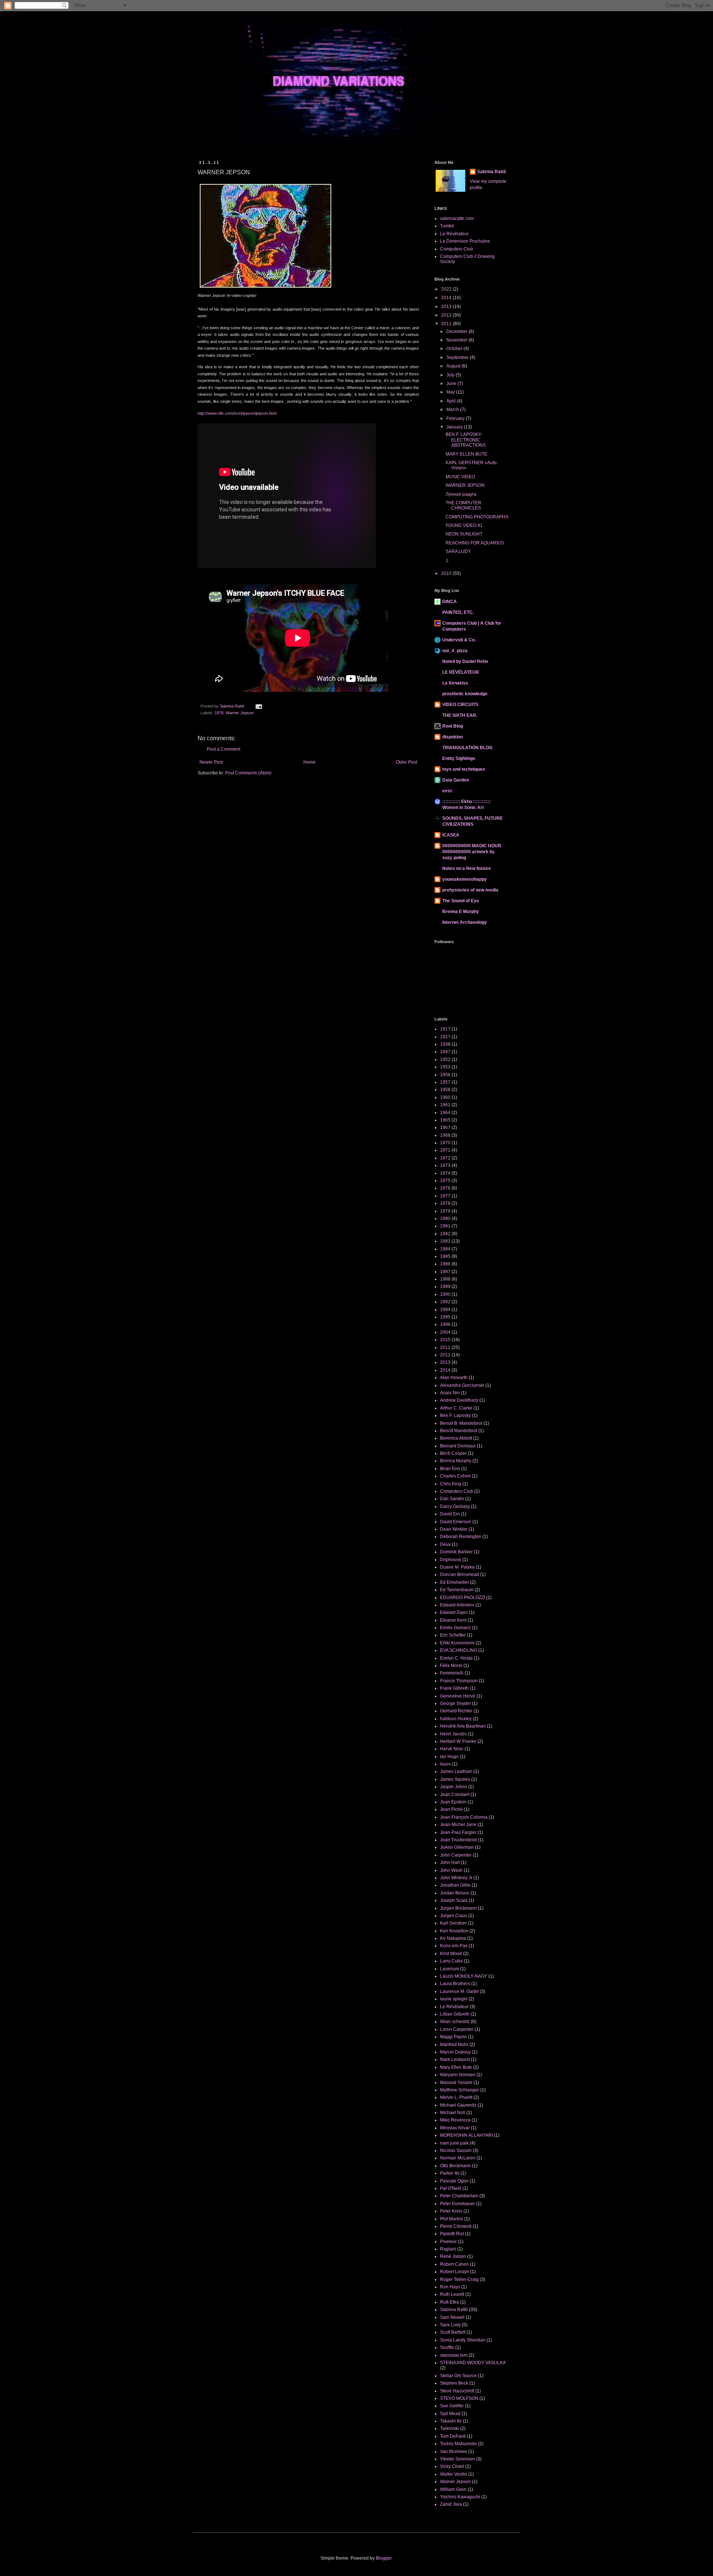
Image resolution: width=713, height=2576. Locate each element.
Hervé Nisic (452, 1749)
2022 (447, 289)
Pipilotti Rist (452, 2234)
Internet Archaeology (465, 922)
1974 (445, 1173)
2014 (447, 298)
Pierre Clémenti (456, 2226)
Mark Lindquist (455, 2059)
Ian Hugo (449, 1757)
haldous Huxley (456, 1719)
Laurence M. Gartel (459, 1991)
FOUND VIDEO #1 (464, 525)
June (452, 384)
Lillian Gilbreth (455, 2014)
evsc (447, 791)
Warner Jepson (240, 713)
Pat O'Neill (451, 2188)
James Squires (455, 1779)
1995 (445, 1317)
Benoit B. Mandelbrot (461, 1423)
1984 (445, 1249)
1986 (445, 1264)
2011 (447, 324)
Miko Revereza (455, 2120)
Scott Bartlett (453, 2332)
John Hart (450, 1863)
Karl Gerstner (453, 1923)
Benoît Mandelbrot (459, 1431)
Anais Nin (450, 1393)
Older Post (406, 762)
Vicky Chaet (452, 2466)
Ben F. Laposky (455, 1415)
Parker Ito (450, 2173)
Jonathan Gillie (455, 1885)
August (454, 366)
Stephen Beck (454, 2383)
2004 (445, 1332)
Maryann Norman (458, 2075)
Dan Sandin (452, 1499)
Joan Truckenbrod (458, 1840)
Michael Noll (453, 2113)
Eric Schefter (453, 1635)
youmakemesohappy (465, 879)
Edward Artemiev (457, 1605)
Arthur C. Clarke (456, 1408)
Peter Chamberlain (459, 2196)
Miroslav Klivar (455, 2128)
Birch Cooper (453, 1453)
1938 (445, 1044)
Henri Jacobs (453, 1734)
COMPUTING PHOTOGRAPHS (477, 517)
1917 (445, 1029)
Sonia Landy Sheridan (463, 2340)
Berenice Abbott (456, 1438)
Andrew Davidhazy (459, 1400)
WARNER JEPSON (465, 485)
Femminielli (452, 1673)
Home (310, 762)
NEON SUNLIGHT (464, 534)
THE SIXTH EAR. (460, 715)
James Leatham (456, 1771)
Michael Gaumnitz (458, 2105)
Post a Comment (224, 749)
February (456, 418)
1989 (445, 1287)
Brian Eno (450, 1469)
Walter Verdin (454, 2474)
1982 (445, 1234)
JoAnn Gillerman (457, 1847)
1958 (445, 1090)
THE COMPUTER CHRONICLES (463, 505)
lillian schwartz (455, 2022)
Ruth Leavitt (452, 2294)
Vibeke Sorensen (458, 2459)
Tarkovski (450, 2428)
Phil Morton (452, 2219)
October (455, 349)
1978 (445, 1203)
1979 (445, 1211)
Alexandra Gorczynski (462, 1385)
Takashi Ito (451, 2421)
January (455, 427)
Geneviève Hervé (458, 1696)
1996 (445, 1324)
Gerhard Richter (456, 1711)
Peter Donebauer (458, 2204)
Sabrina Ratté (492, 172)
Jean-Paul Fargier (458, 1832)
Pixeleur (448, 2242)
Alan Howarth (454, 1378)
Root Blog (453, 726)
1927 (445, 1037)
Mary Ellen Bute (456, 2067)
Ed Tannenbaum (457, 1590)
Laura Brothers (455, 1984)
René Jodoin (453, 2256)
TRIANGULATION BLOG (467, 748)
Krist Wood (451, 1954)
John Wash (451, 1870)
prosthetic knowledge (465, 694)
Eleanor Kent (453, 1620)
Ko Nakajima (453, 1938)
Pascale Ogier (454, 2181)
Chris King (451, 1484)
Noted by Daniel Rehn (465, 661)
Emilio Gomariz (455, 1628)
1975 (445, 1181)
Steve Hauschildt (457, 2391)
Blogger (384, 2558)
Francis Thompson (459, 1681)
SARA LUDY (458, 551)
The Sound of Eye (461, 901)
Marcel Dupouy (455, 2052)
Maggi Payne (453, 2037)
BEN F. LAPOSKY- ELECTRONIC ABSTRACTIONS (466, 440)
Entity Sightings (459, 758)
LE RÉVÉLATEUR (461, 672)
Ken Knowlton (454, 1931)
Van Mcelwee (454, 2452)
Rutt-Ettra (450, 2302)
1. (447, 560)
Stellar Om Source (458, 2376)
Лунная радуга (461, 494)
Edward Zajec (454, 1612)
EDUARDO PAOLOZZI (463, 1598)
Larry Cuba (451, 1961)
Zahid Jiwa (451, 2504)
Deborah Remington (461, 1537)
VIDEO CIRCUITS (460, 705)
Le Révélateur (454, 234)
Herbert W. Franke (458, 1741)
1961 (445, 1105)
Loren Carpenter (457, 2029)
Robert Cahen (454, 2264)
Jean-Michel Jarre (458, 1825)
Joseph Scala (454, 1900)
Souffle (447, 2347)
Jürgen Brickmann (458, 1908)
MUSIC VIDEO (460, 477)
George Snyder (455, 1703)
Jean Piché (451, 1809)
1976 (219, 713)
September (458, 357)
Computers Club (457, 249)
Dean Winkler (454, 1529)
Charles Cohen (455, 1476)
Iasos (445, 1764)
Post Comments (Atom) (248, 773)
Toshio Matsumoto (458, 2444)
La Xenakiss (455, 683)
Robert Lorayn (455, 2272)
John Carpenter (456, 1855)
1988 (445, 1279)
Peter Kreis (451, 2211)
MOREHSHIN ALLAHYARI (466, 2135)
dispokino (452, 737)
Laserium (450, 1969)
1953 (445, 1067)
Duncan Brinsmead (460, 1575)
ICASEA (451, 835)
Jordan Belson (455, 1893)
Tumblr (447, 226)
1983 (445, 1241)
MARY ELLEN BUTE (466, 454)
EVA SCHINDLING (459, 1650)
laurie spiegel (454, 1999)
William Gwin (453, 2489)
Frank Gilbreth (454, 1688)
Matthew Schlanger (460, 2090)
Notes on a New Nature (467, 868)
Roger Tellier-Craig (459, 2279)
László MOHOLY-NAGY (464, 1976)
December (458, 331)
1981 (445, 1226)
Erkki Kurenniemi (457, 1643)
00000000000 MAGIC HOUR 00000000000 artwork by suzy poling (472, 852)
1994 (445, 1310)
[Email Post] (258, 706)
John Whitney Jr (456, 1878)
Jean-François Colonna (464, 1817)
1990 (445, 1294)
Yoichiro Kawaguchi (460, 2497)
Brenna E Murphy (461, 912)
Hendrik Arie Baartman (463, 1726)
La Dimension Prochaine (465, 241)
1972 (445, 1158)
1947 (445, 1052)
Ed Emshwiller (455, 1582)
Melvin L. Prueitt (456, 2097)
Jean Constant (455, 1795)
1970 (445, 1143)
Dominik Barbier (456, 1552)
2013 (447, 307)
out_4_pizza (455, 651)
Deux (445, 1544)
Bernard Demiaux (458, 1446)
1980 (445, 1219)
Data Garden (456, 780)
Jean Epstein (453, 1802)
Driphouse (451, 1560)
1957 (445, 1082)
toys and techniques (464, 769)
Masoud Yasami (456, 2083)
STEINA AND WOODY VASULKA (473, 2363)
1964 (445, 1113)
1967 (445, 1127)
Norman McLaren (458, 2158)
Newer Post (211, 762)
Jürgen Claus (454, 1916)
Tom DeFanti (453, 2436)
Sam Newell (452, 2317)
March (453, 410)
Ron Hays (450, 2287)
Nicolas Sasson (456, 2151)
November (458, 340)
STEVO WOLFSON (459, 2398)
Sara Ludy (450, 2325)
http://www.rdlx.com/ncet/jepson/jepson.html (237, 413)
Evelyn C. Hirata (456, 1658)
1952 (445, 1059)
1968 (445, 1135)
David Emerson (456, 1522)
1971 (445, 1150)
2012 (447, 315)
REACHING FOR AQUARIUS (475, 543)
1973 (445, 1165)
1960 (445, 1097)
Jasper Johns (454, 1787)
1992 (445, 1302)
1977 (445, 1196)
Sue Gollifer (452, 2406)
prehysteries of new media (470, 890)
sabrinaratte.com (457, 219)
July (451, 375)
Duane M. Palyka (457, 1567)
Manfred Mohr (454, 2045)
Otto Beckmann (455, 2166)
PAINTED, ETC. (458, 612)
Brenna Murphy (456, 1461)
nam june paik (454, 2143)
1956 (445, 1075)
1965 (445, 1120)
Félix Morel (451, 1666)
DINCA (450, 602)
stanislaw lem (454, 2355)
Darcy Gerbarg (455, 1507)
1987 (445, 1272)
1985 (445, 1256)
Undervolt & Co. (459, 640)
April (452, 401)
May (451, 392)
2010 (447, 573)
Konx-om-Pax (454, 1946)
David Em (450, 1514)
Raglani (448, 2249)
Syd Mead (450, 2414)
